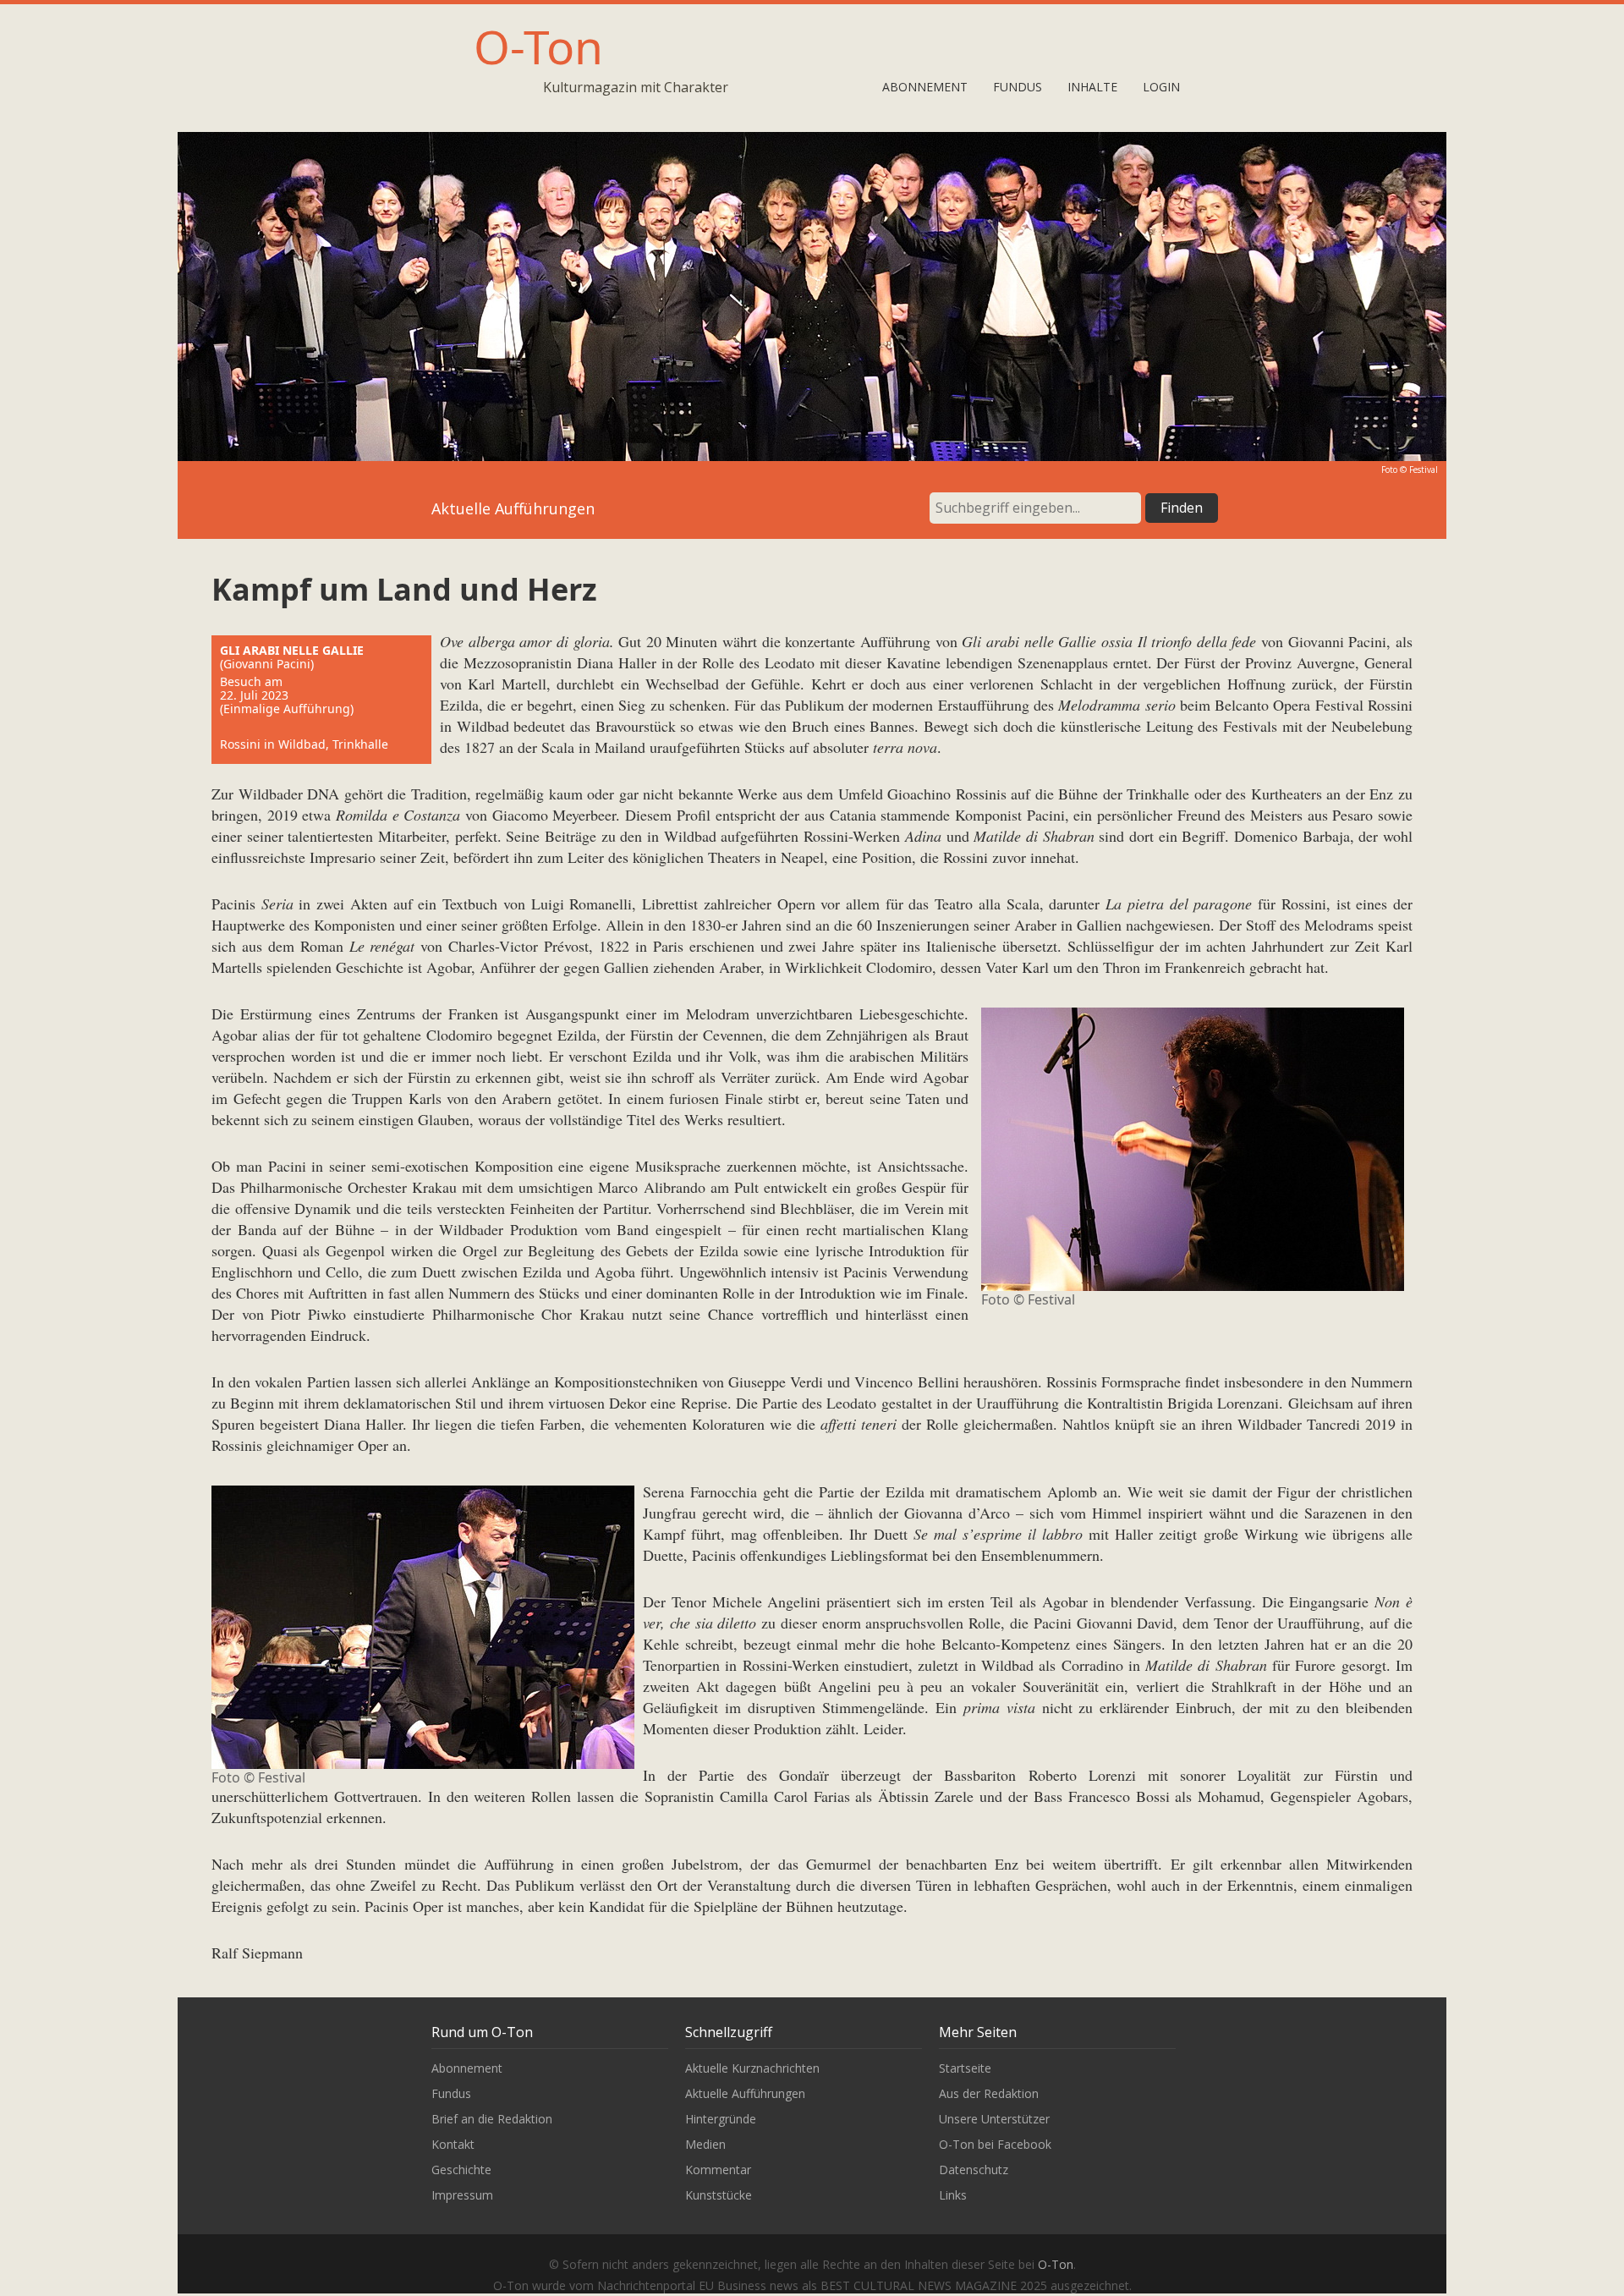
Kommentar (718, 2170)
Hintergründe (721, 2119)
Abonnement (925, 87)
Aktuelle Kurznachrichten (752, 2068)
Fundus (1018, 87)
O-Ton (538, 46)
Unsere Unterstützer (994, 2119)
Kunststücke (719, 2195)
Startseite (965, 2068)
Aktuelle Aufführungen (745, 2093)
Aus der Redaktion (989, 2093)
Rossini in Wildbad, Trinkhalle (304, 744)
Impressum (462, 2195)
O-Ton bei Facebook (995, 2144)
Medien (705, 2144)
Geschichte (461, 2170)
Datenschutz (974, 2170)
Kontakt (453, 2144)
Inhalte (1092, 87)
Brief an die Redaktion (492, 2119)
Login (1161, 87)
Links (953, 2195)
